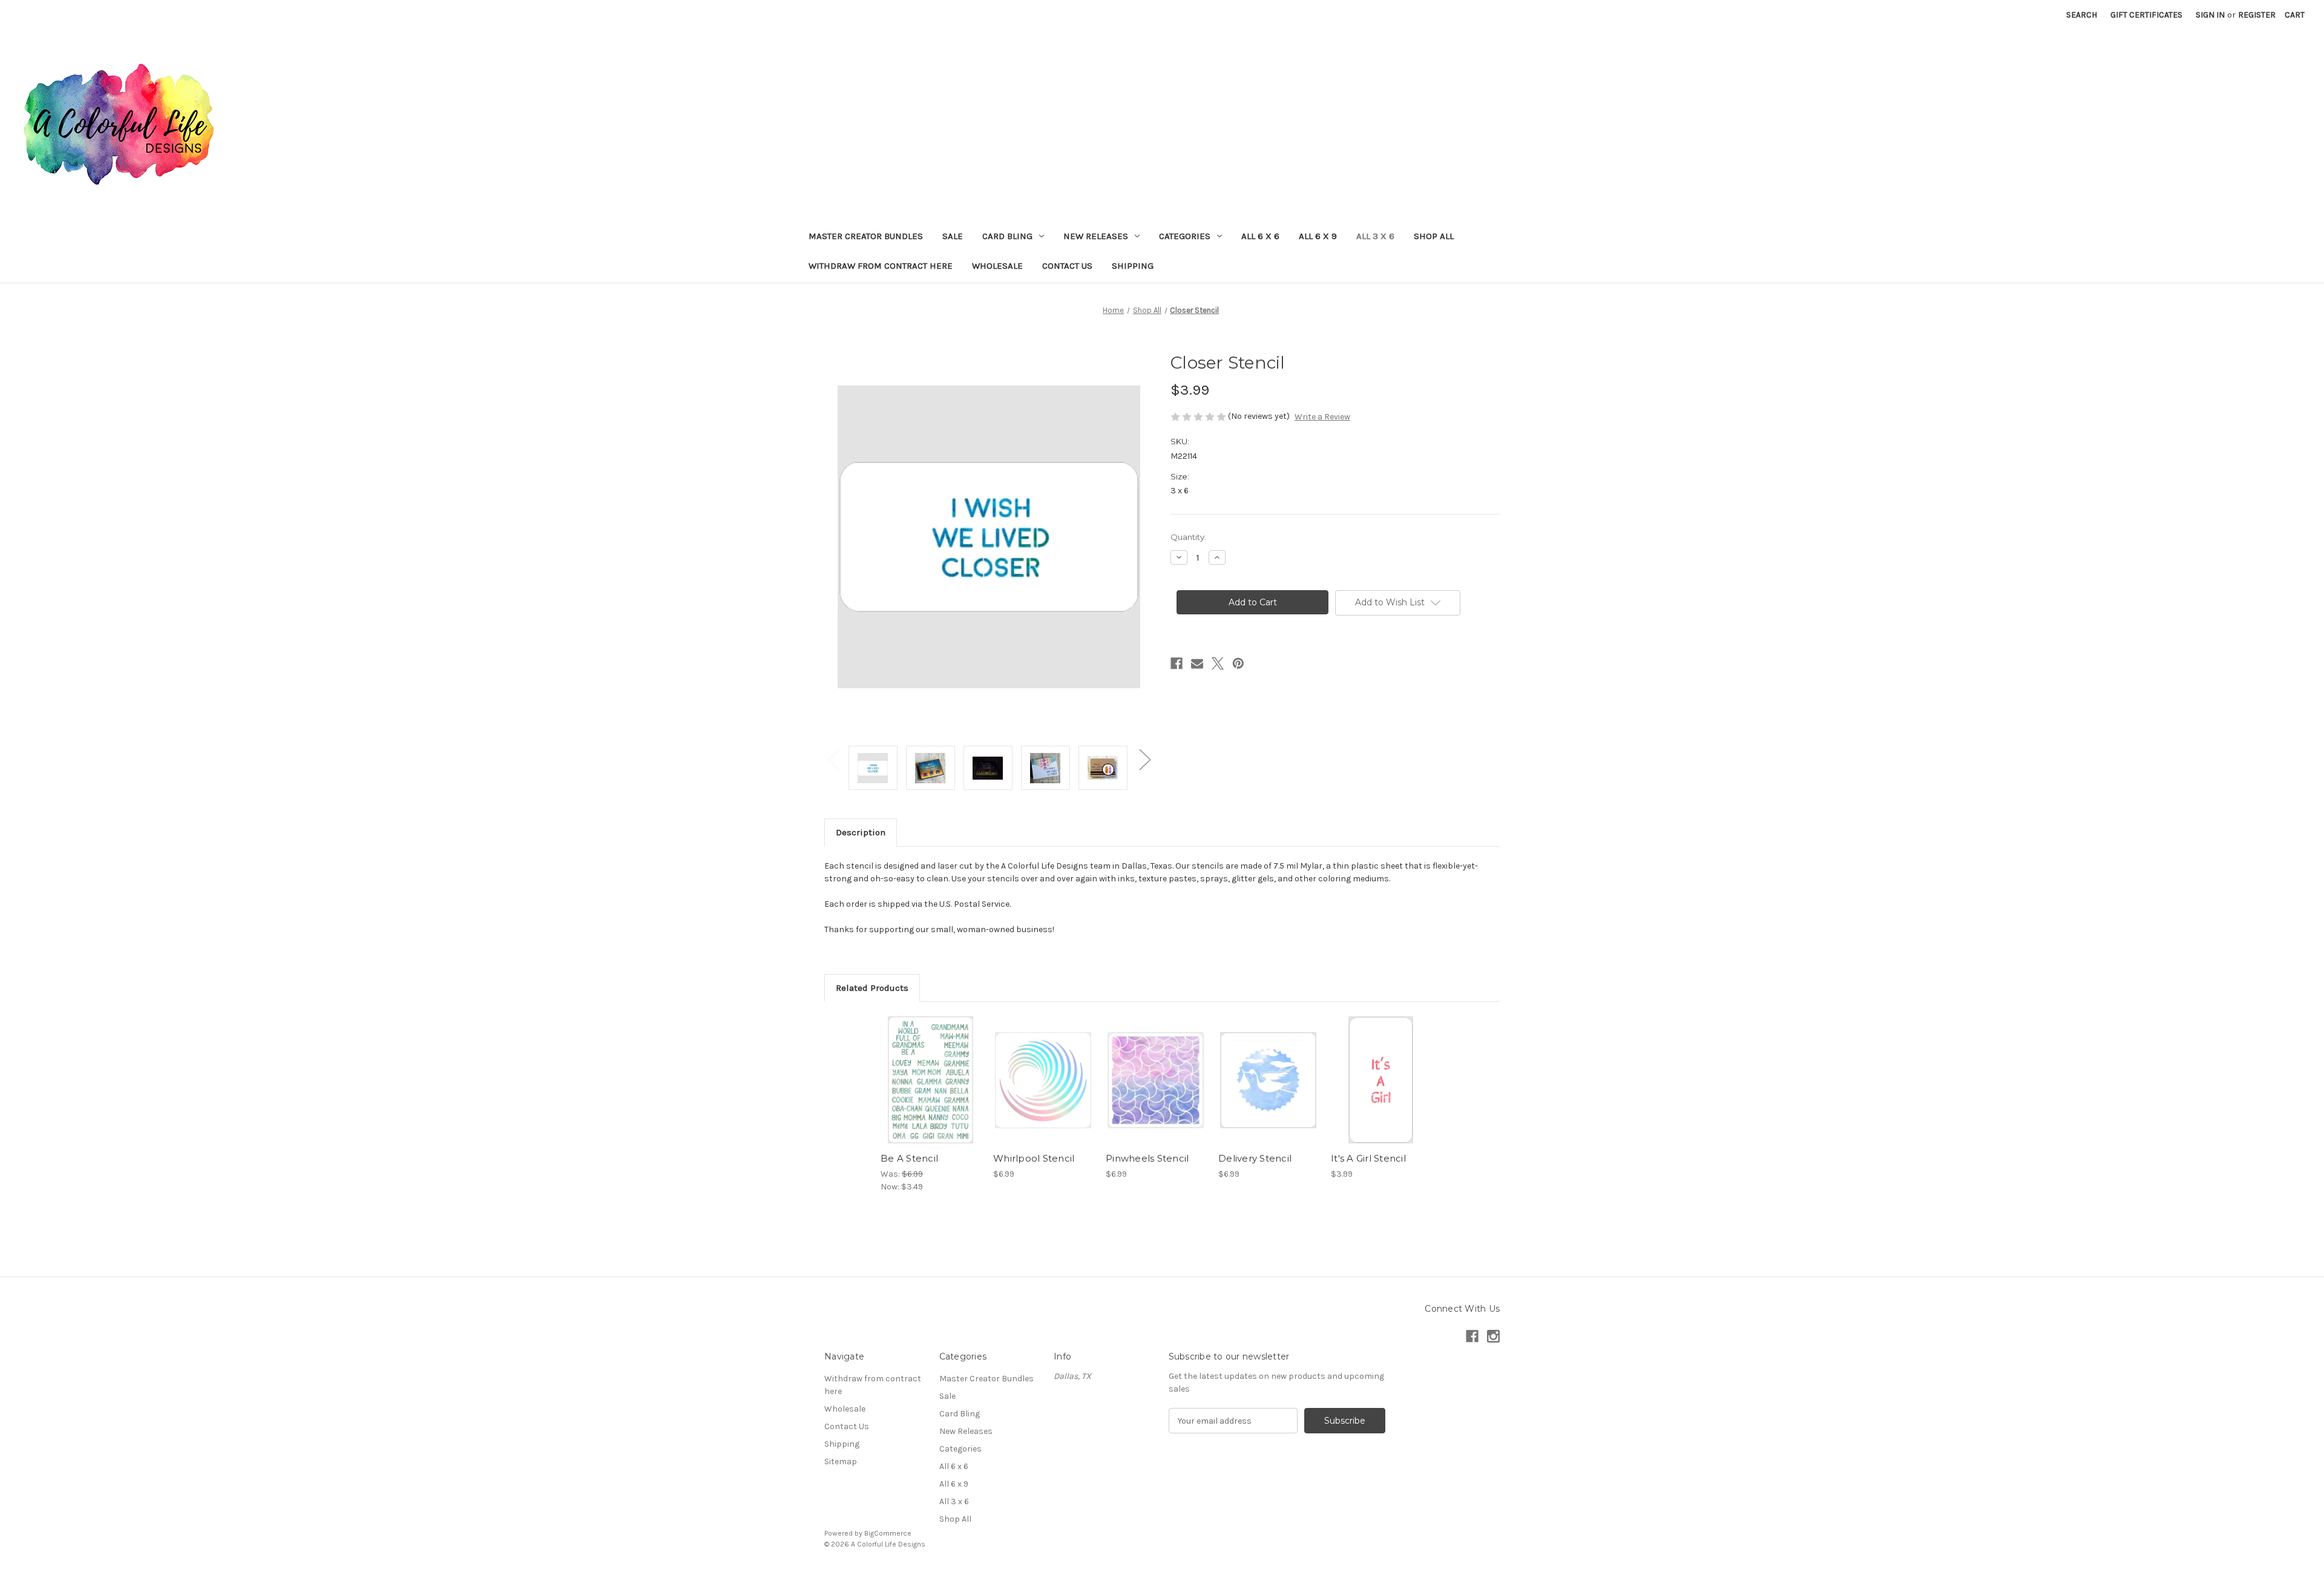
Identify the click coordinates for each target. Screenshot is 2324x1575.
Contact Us (1067, 266)
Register (2257, 15)
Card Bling (1007, 236)
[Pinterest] (1238, 663)
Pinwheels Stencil (1147, 1158)
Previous (833, 759)
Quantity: (1188, 537)
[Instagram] (1493, 1336)
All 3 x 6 (1375, 236)
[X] (1218, 663)
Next (1144, 759)
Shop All (1434, 236)
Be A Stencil (909, 1158)
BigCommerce (888, 1533)
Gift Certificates (2146, 15)
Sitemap (841, 1462)
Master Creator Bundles (866, 236)
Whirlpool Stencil (1034, 1158)
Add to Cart (931, 1091)
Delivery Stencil (1255, 1158)
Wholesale (997, 266)
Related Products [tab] (872, 988)
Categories (1185, 236)
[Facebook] (1177, 663)
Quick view (930, 1070)
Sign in (2210, 15)
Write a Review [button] (1322, 417)
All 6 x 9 (1318, 236)
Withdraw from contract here (881, 266)
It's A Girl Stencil (1368, 1158)
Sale (953, 236)
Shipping (1133, 266)
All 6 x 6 (1260, 236)
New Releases (1096, 236)
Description (861, 832)
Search (2082, 15)
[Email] (1197, 663)
